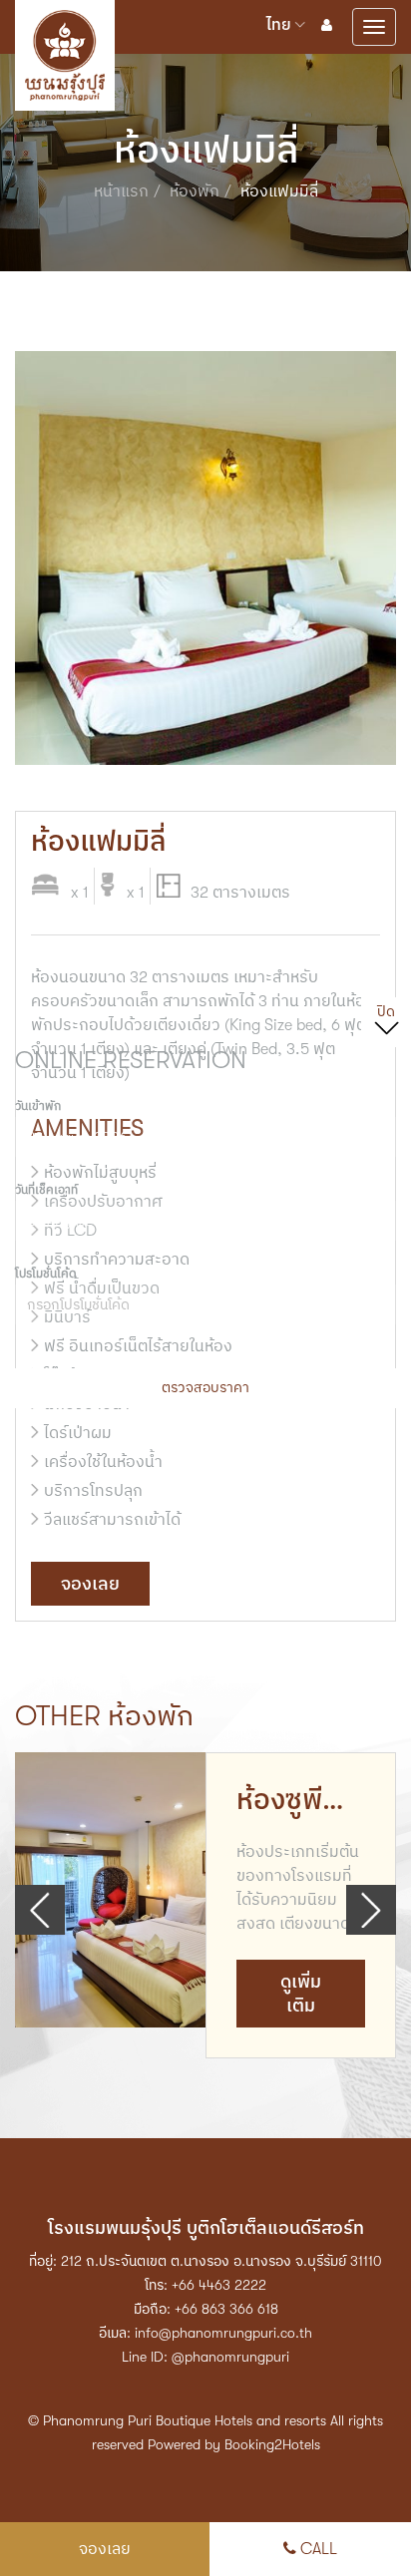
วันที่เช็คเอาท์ (46, 1190)
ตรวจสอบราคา (205, 1387)
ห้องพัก (195, 191)
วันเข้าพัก (38, 1106)
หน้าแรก (121, 191)
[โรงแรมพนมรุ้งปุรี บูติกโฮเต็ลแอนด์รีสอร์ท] (65, 17)
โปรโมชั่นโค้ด (46, 1274)
